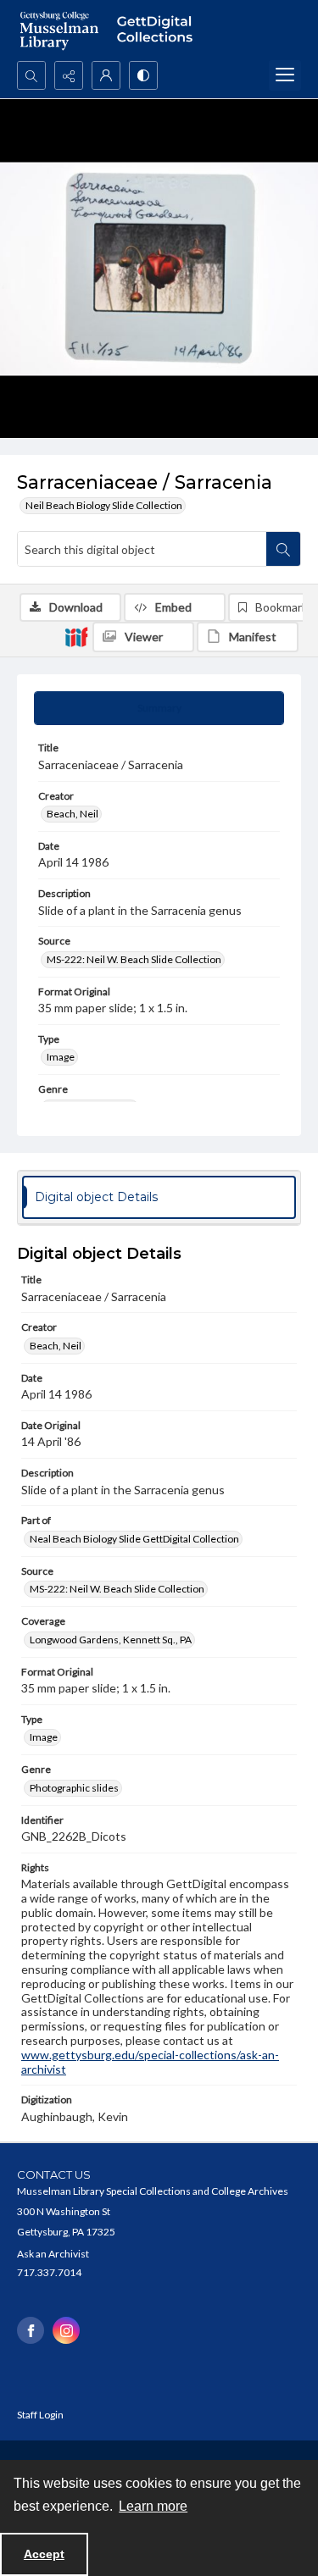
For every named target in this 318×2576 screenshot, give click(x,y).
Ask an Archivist (53, 2254)
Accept (44, 2554)
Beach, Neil (73, 814)
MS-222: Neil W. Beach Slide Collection (134, 959)
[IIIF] (76, 636)
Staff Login (40, 2415)
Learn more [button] (153, 2506)
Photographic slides (74, 1788)
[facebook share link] (31, 2330)
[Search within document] (283, 549)
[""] (159, 30)
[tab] (159, 708)
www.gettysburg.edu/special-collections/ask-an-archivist (150, 2062)
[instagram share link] (66, 2330)
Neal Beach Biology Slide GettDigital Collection (134, 1539)
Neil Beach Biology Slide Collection (104, 505)
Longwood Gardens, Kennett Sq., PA (111, 1640)
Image (61, 1057)
